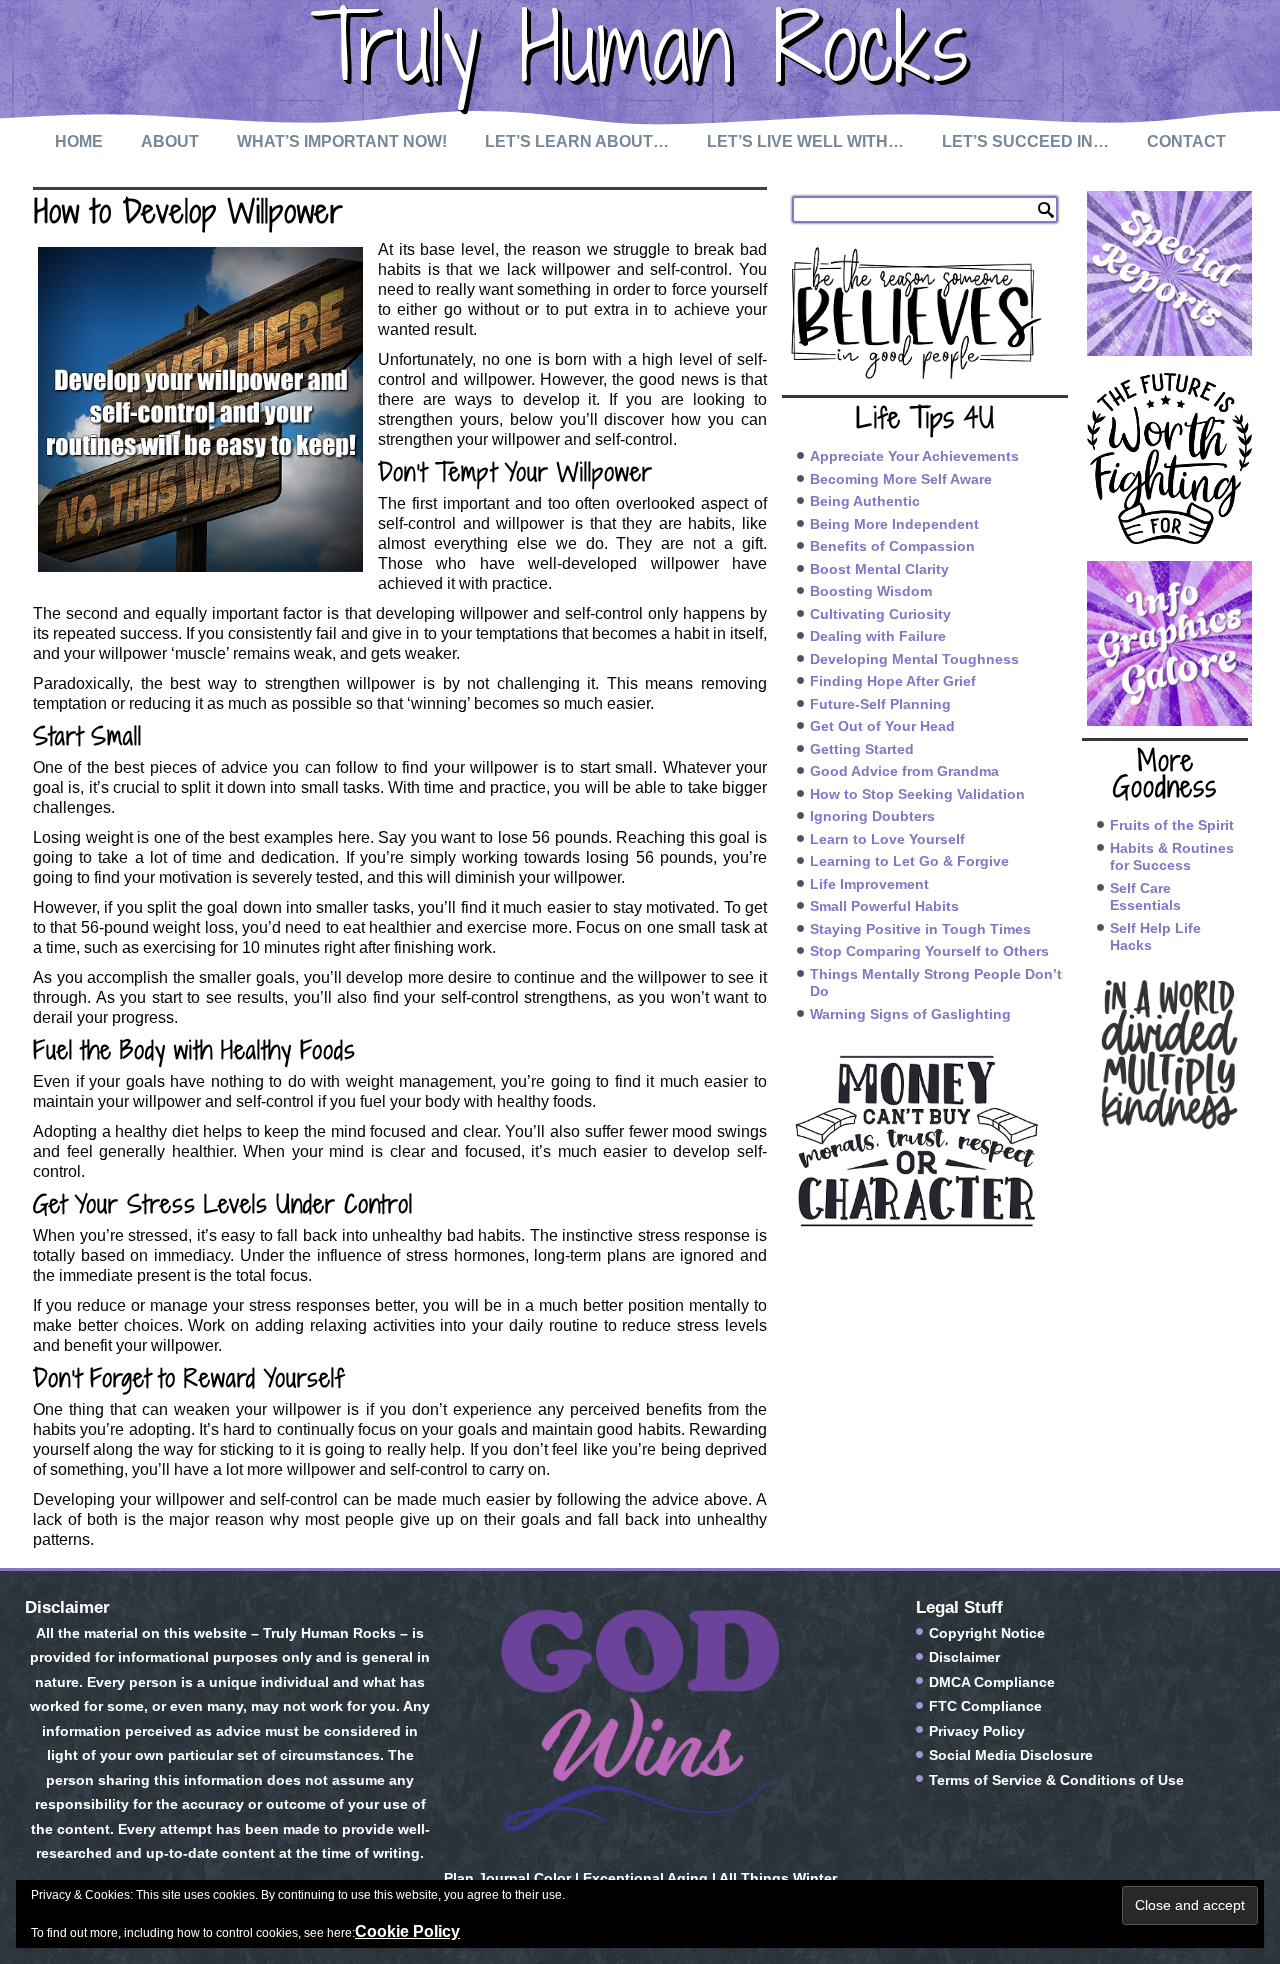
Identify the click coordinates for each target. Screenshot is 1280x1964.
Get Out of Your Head (882, 726)
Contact (1186, 141)
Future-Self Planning (880, 704)
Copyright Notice (987, 1633)
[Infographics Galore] (1165, 643)
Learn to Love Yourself (887, 839)
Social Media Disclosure (1011, 1755)
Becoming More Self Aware (901, 479)
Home (79, 141)
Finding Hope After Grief (893, 681)
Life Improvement (869, 884)
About (170, 141)
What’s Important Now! (342, 141)
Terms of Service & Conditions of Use (1056, 1780)
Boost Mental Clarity (879, 569)
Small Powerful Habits (884, 906)
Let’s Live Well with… (805, 141)
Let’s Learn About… (577, 141)
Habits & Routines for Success (1172, 857)
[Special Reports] (1165, 273)
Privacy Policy (977, 1731)
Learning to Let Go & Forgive (909, 861)
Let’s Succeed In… (1025, 141)
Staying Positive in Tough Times (920, 929)
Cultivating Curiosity (880, 614)
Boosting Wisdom (871, 591)
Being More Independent (894, 524)
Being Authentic (865, 501)
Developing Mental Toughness (914, 659)
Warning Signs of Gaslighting (910, 1014)
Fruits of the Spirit (1172, 825)
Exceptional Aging (645, 1878)
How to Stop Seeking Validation (917, 794)
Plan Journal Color (507, 1878)
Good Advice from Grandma (904, 771)
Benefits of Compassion (892, 546)
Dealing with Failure (878, 636)
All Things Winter (778, 1878)
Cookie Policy (407, 1931)
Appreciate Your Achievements (914, 456)
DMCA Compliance (992, 1682)
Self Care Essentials (1145, 897)
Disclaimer (964, 1657)
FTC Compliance (985, 1706)
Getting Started (862, 749)
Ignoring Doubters (872, 816)
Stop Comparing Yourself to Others (929, 951)
